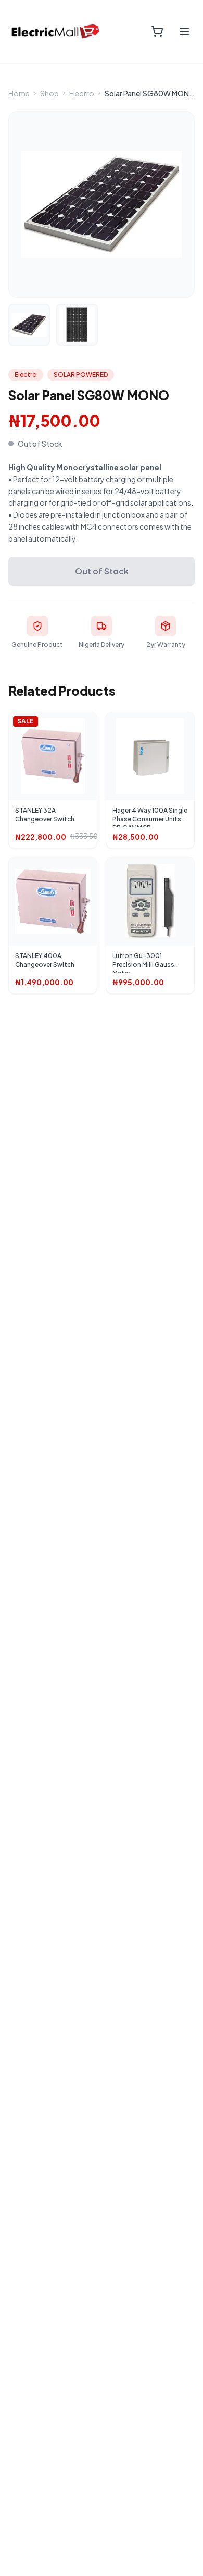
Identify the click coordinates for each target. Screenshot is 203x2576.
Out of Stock (102, 571)
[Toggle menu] (184, 31)
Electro (82, 93)
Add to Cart (58, 764)
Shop (49, 93)
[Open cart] (157, 31)
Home (19, 93)
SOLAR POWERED (81, 375)
